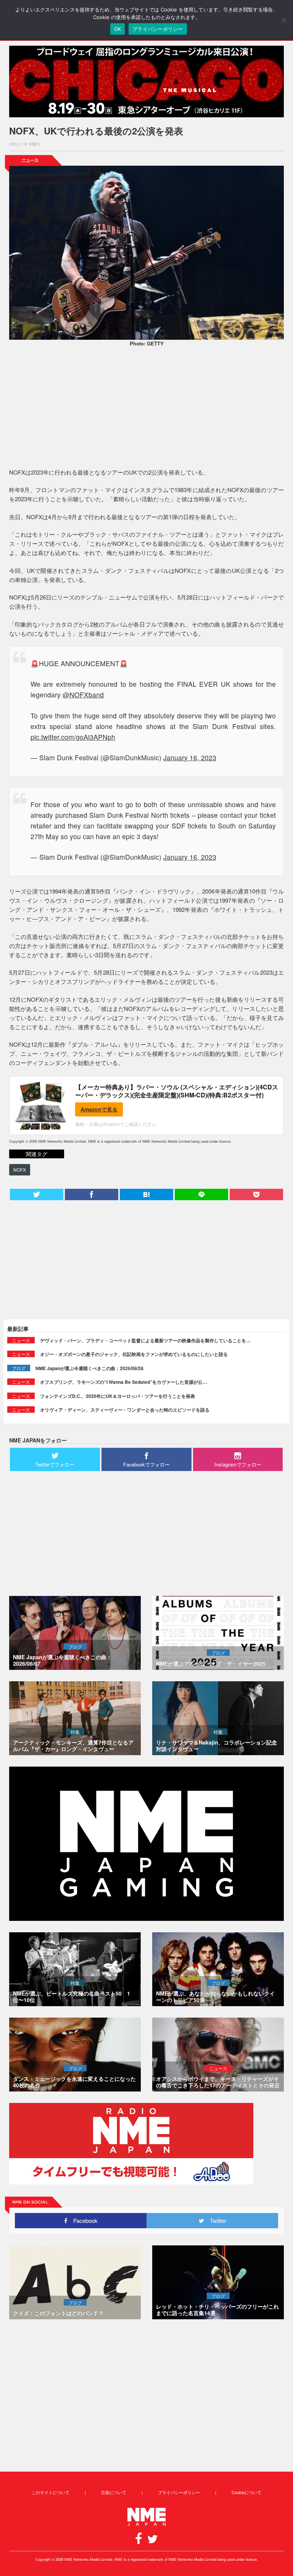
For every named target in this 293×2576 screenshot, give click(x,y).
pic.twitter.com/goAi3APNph (73, 737)
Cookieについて (246, 2492)
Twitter (215, 2220)
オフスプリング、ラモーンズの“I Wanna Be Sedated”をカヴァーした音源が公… (124, 1382)
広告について (114, 2492)
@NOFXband (83, 695)
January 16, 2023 (190, 757)
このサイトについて (51, 2492)
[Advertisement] (146, 409)
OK (118, 29)
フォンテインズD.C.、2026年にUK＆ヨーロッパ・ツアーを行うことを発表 (118, 1396)
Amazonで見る (99, 1109)
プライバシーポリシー (179, 2492)
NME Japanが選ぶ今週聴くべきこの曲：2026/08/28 (89, 1368)
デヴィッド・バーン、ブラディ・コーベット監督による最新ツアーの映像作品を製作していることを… (145, 1340)
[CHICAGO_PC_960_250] (146, 82)
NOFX (20, 1170)
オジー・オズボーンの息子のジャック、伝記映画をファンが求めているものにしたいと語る (134, 1354)
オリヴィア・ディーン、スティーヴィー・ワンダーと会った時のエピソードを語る (125, 1410)
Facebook (83, 2220)
